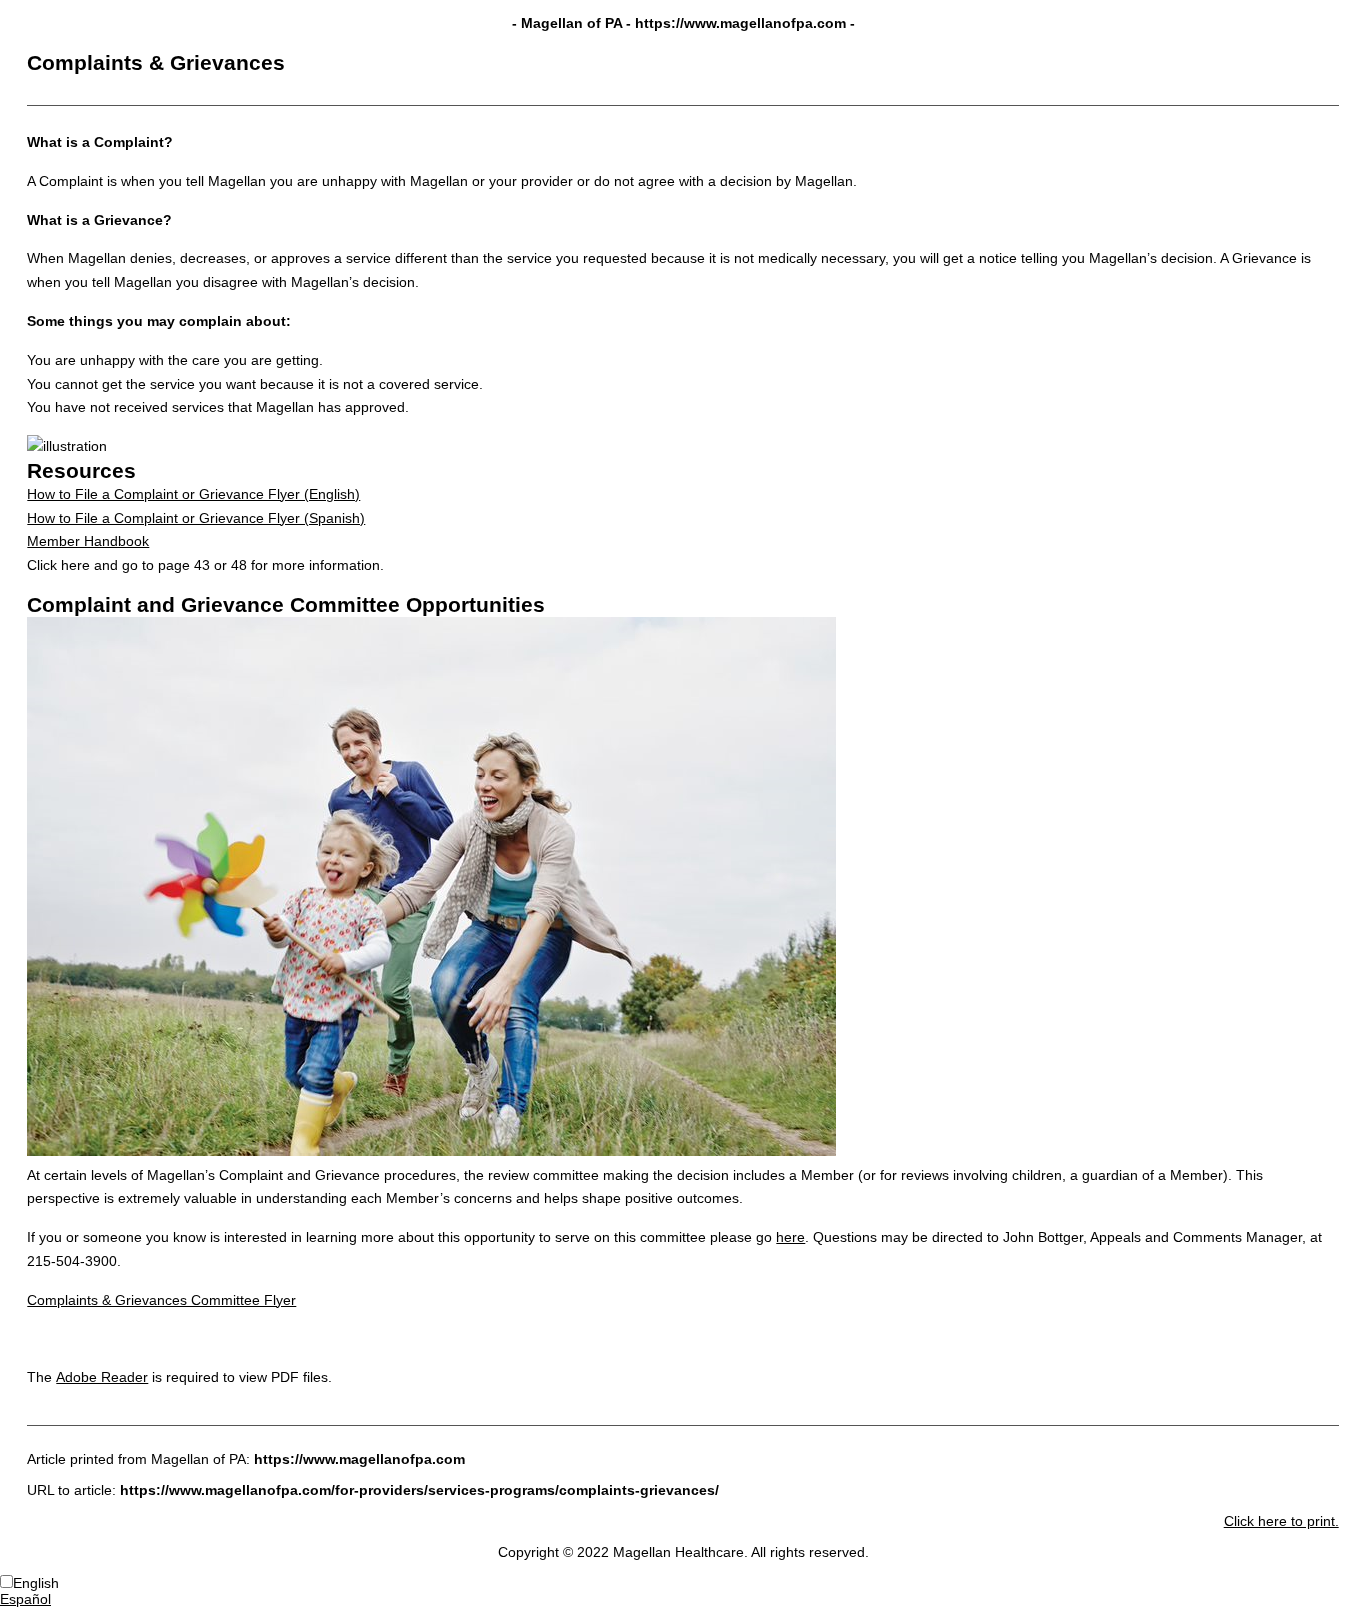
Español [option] (25, 1599)
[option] (683, 1599)
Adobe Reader (102, 1377)
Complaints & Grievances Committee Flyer (161, 1300)
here (790, 1237)
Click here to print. (1281, 1521)
